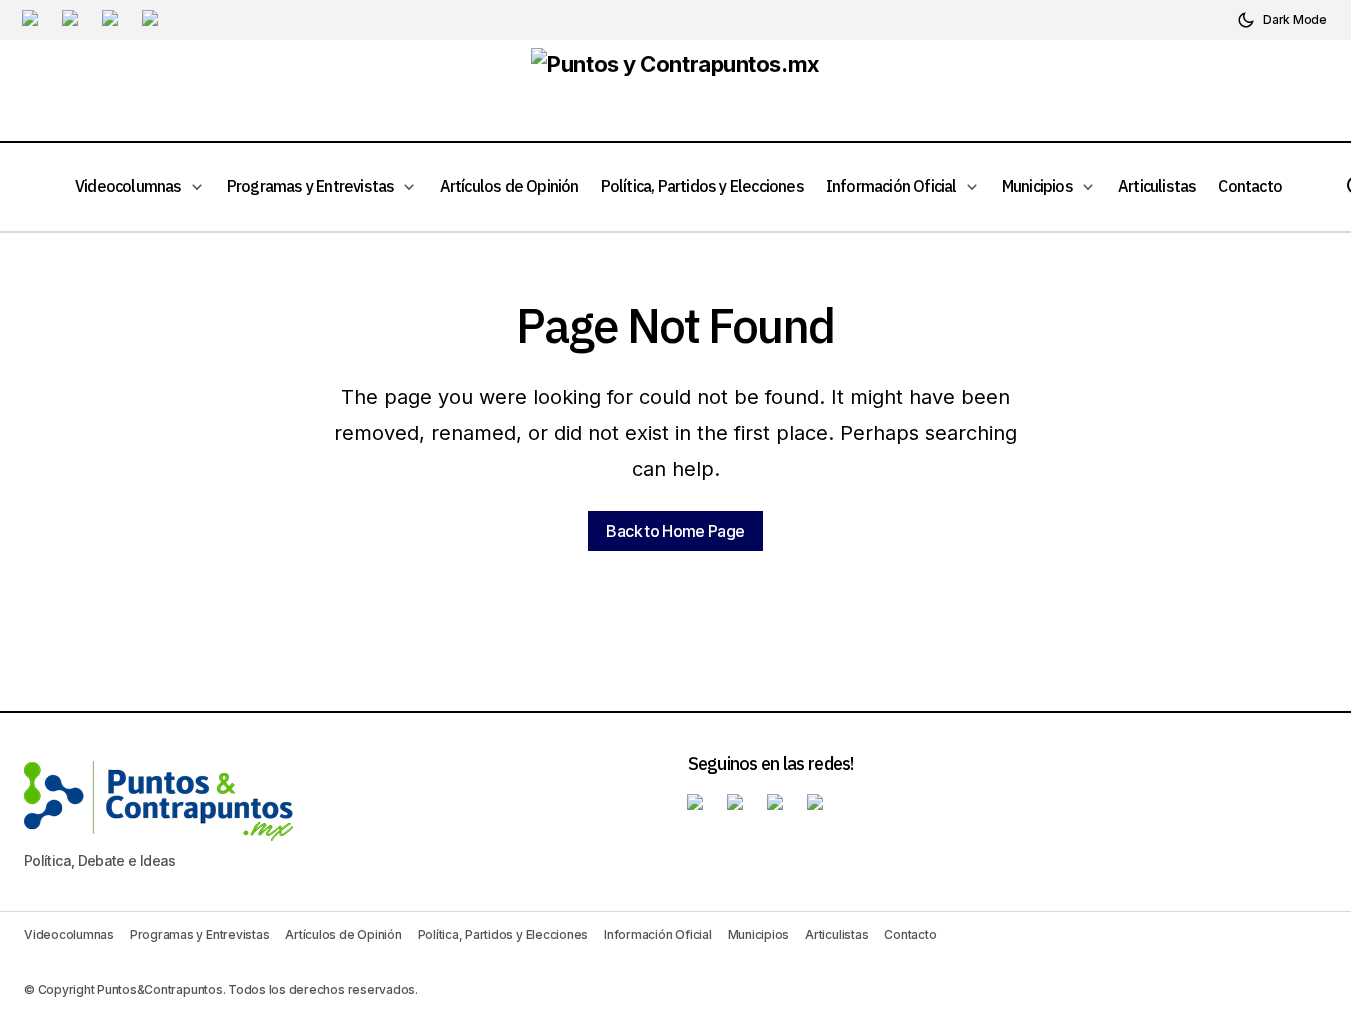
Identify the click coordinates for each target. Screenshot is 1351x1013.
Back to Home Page (675, 531)
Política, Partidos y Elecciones (503, 934)
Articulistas (836, 934)
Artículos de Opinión (343, 934)
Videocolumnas (69, 934)
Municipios (759, 934)
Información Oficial (657, 934)
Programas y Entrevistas (199, 934)
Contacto (910, 934)
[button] (1282, 20)
